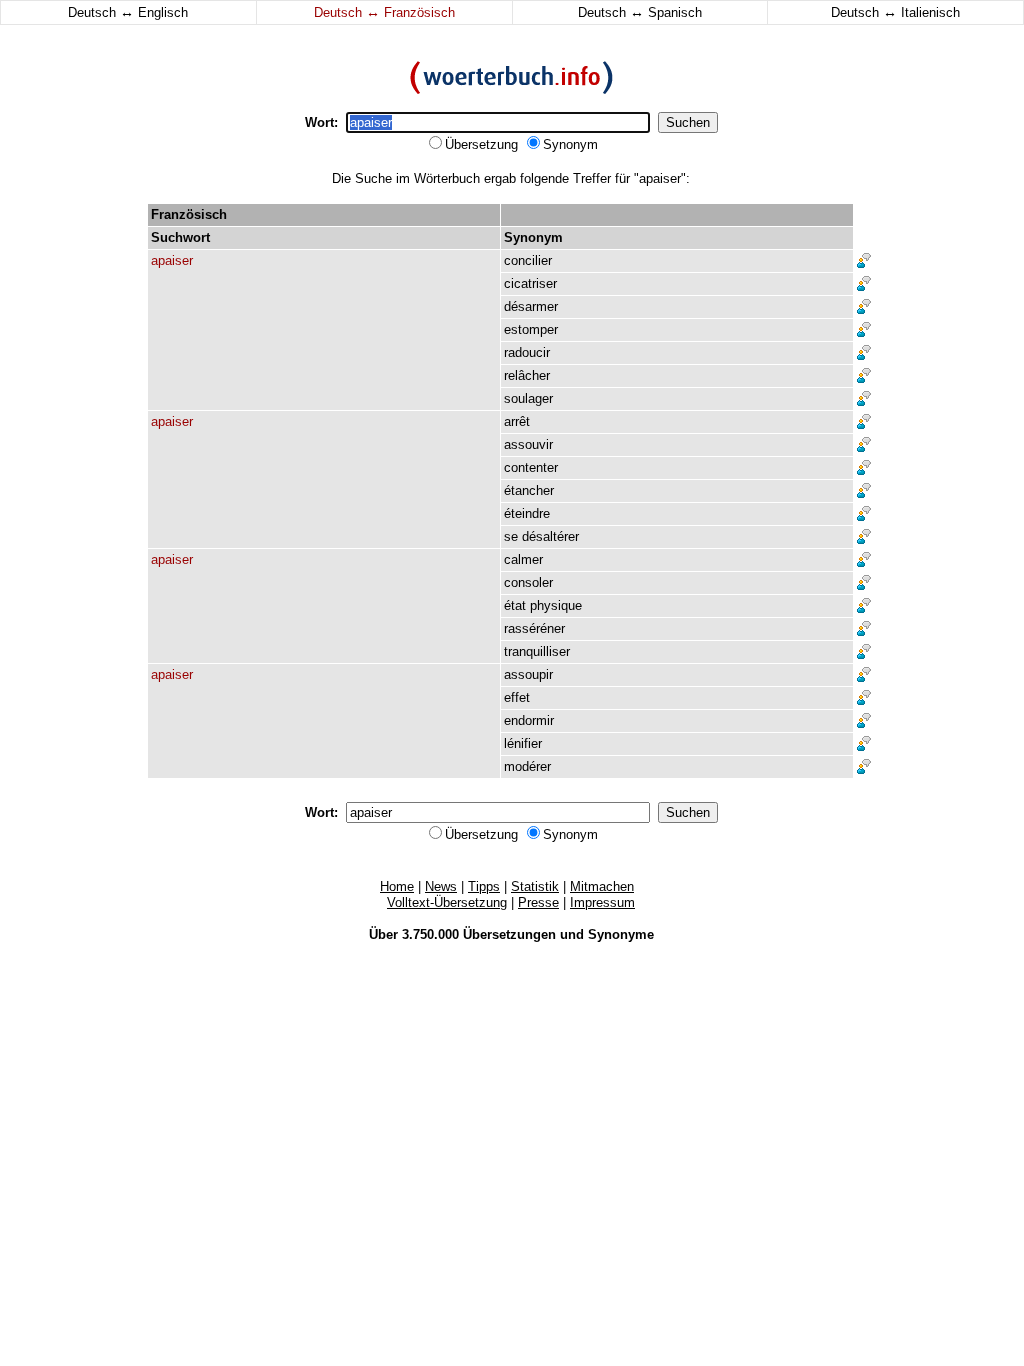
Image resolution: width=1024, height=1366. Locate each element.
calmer (523, 559)
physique (556, 605)
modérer (527, 766)
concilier (528, 260)
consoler (528, 582)
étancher (529, 490)
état (515, 605)
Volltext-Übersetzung (447, 902)
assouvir (528, 444)
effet (517, 697)
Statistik (535, 886)
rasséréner (534, 628)
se (511, 536)
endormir (529, 720)
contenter (531, 467)
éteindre (527, 513)
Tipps (484, 886)
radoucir (527, 352)
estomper (531, 329)
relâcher (527, 375)
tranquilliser (537, 651)
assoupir (528, 674)
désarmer (531, 306)
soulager (528, 398)
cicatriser (530, 283)
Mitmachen (602, 886)
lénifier (523, 743)
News (441, 886)
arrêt (517, 421)
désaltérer (550, 536)
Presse (538, 902)
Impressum (602, 902)
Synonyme (621, 934)
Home (397, 886)
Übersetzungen (509, 934)
